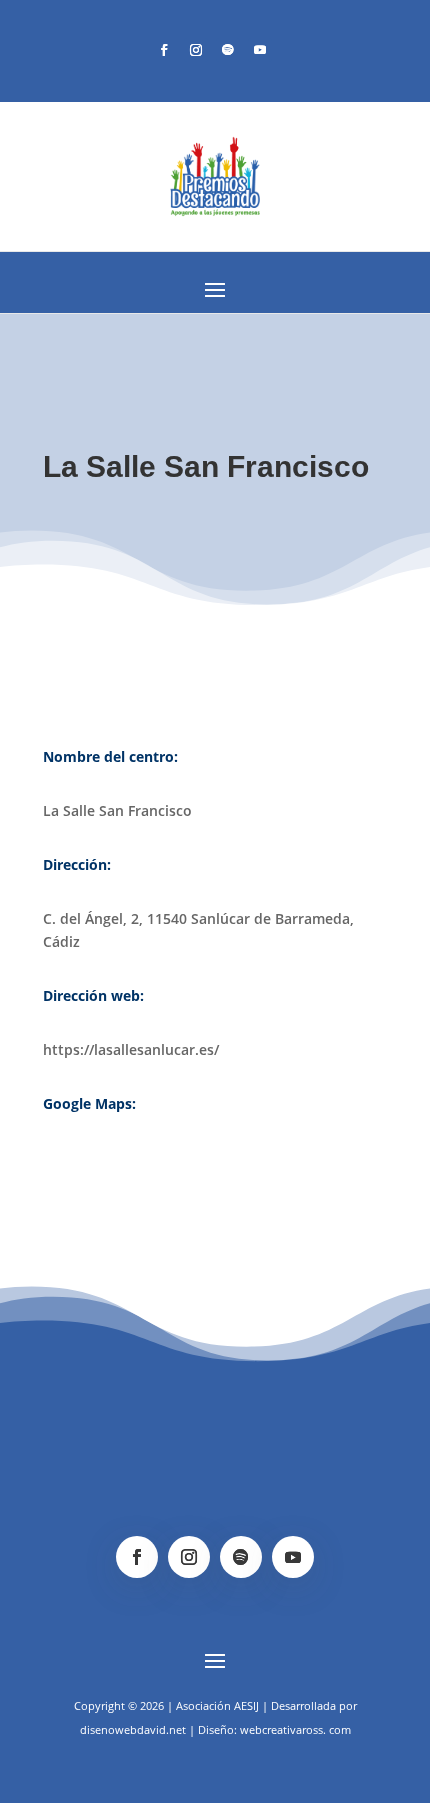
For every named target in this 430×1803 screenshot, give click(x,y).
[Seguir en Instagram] (196, 50)
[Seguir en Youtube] (260, 50)
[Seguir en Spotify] (228, 50)
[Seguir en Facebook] (164, 50)
